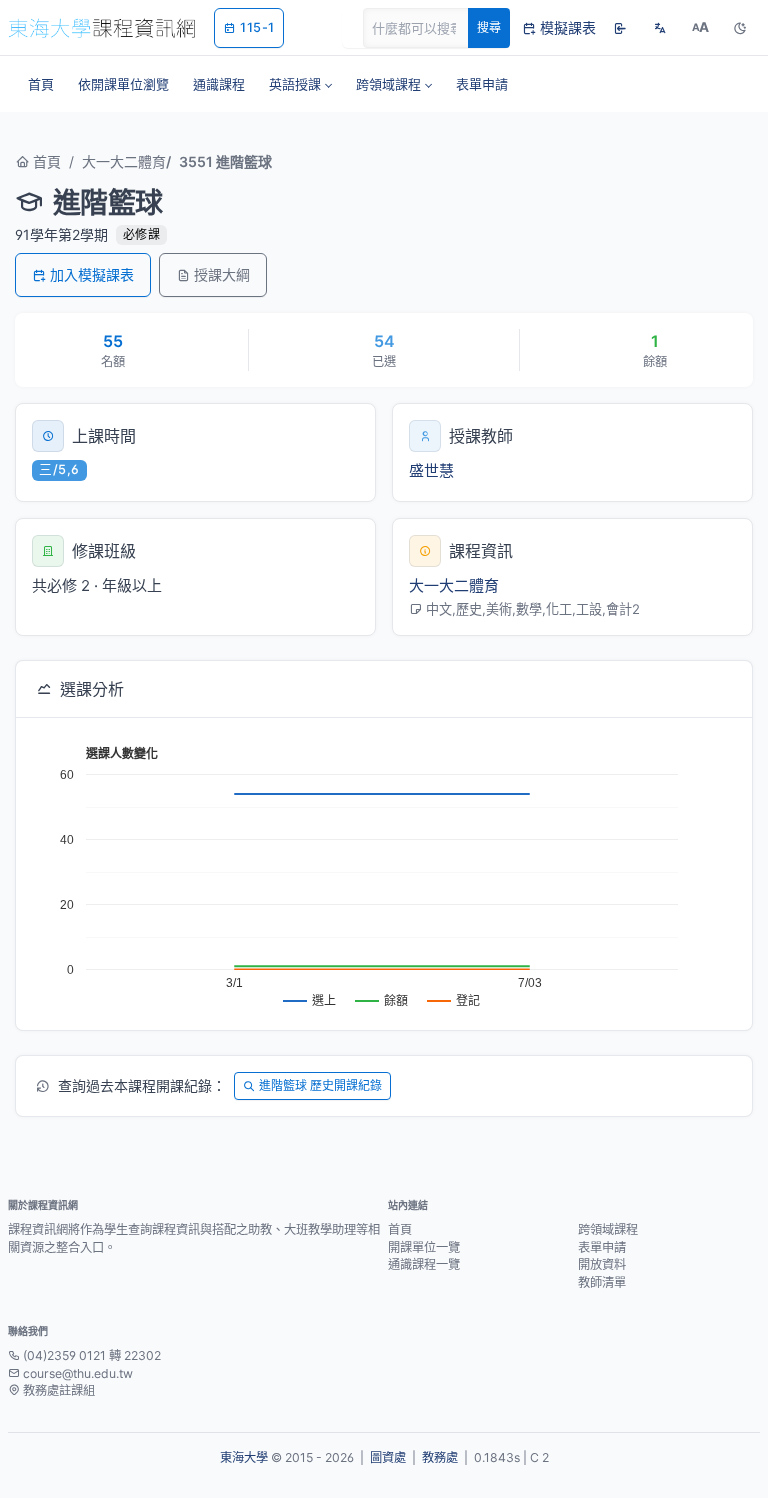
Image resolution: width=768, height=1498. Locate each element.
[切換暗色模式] (740, 28)
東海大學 (244, 1457)
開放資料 (602, 1264)
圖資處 (388, 1457)
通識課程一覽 (424, 1264)
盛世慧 (431, 470)
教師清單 (602, 1282)
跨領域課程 (608, 1229)
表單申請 (602, 1247)
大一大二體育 (124, 161)
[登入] (620, 28)
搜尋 (489, 27)
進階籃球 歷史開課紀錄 (320, 1085)
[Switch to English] (660, 28)
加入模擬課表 (92, 274)
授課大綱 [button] (222, 274)
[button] (300, 84)
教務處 (440, 1457)
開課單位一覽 (424, 1247)
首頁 (45, 161)
